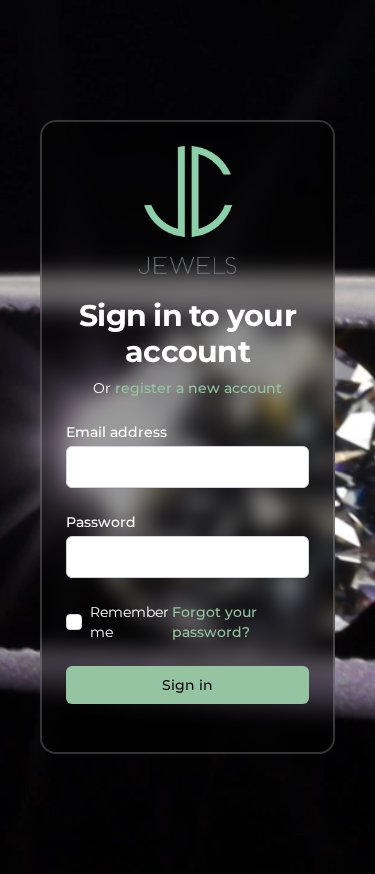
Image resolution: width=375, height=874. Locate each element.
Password (101, 522)
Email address (116, 432)
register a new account (198, 388)
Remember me (129, 622)
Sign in (187, 685)
